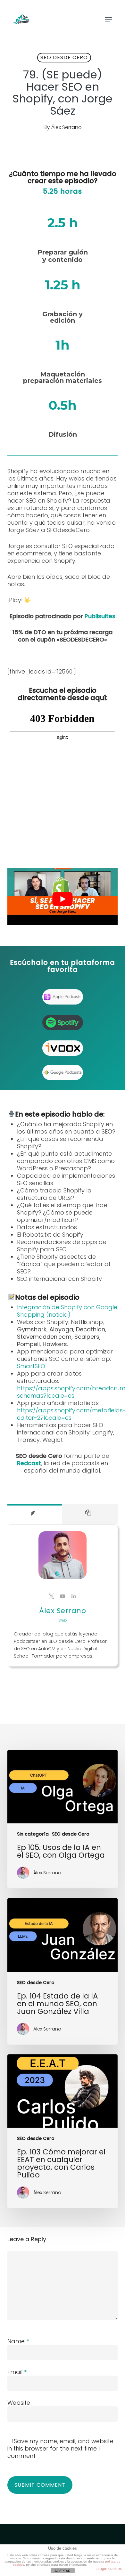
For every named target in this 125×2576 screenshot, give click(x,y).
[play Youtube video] (62, 899)
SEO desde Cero (64, 57)
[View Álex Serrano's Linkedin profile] (74, 1596)
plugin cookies (109, 2569)
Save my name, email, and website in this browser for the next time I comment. (60, 2448)
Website (19, 2403)
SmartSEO (31, 1366)
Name (18, 2341)
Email (17, 2372)
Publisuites (100, 616)
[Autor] (34, 1514)
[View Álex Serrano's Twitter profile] (51, 1596)
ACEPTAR (63, 2571)
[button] (108, 19)
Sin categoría (33, 1834)
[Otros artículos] (90, 1514)
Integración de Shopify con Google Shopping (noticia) (67, 1311)
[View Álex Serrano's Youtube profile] (63, 1596)
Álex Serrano (67, 127)
